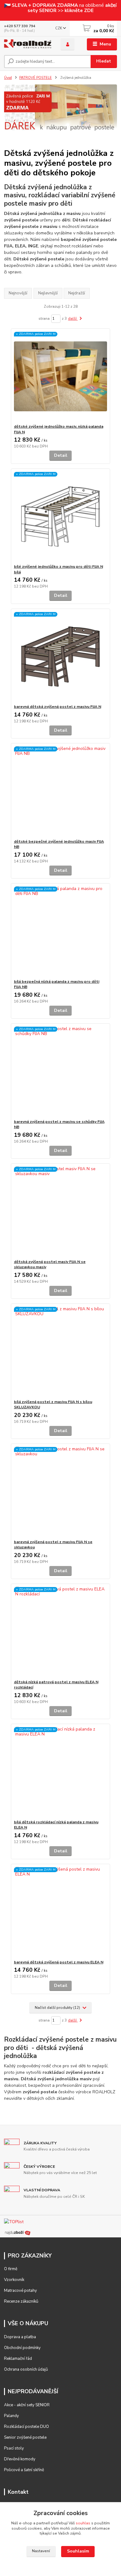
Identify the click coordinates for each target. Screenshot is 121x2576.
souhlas (83, 2523)
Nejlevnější (48, 293)
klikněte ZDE (78, 10)
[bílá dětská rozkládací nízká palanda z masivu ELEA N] (61, 1772)
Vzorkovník (14, 2280)
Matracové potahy (20, 2291)
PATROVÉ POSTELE (36, 78)
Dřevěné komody (20, 2459)
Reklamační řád (18, 2359)
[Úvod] (28, 45)
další (73, 319)
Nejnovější (18, 293)
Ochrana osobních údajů (26, 2369)
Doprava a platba (20, 2337)
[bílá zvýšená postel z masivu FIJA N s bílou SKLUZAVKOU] (61, 1352)
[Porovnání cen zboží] (18, 2232)
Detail (61, 455)
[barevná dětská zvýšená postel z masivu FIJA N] (61, 656)
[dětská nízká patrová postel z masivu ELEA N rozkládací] (61, 1632)
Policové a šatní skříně (24, 2470)
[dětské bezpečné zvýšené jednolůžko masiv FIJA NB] (61, 791)
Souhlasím (78, 2551)
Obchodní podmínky (22, 2348)
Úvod (8, 78)
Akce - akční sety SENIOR (27, 2405)
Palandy (11, 2416)
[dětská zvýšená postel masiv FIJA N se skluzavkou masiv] (61, 1211)
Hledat (104, 61)
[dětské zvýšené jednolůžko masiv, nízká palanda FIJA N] (61, 376)
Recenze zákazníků (21, 2301)
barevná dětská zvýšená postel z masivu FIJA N (58, 707)
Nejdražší (77, 293)
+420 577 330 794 (20, 26)
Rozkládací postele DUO (27, 2427)
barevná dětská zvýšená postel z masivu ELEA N (59, 1962)
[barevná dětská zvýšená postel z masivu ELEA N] (61, 1912)
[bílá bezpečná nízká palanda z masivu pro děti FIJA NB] (61, 931)
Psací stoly (14, 2448)
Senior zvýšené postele (25, 2437)
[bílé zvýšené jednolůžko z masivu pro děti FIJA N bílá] (61, 516)
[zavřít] (113, 6)
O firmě (11, 2269)
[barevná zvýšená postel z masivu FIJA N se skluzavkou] (61, 1492)
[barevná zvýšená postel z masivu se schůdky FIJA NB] (61, 1071)
